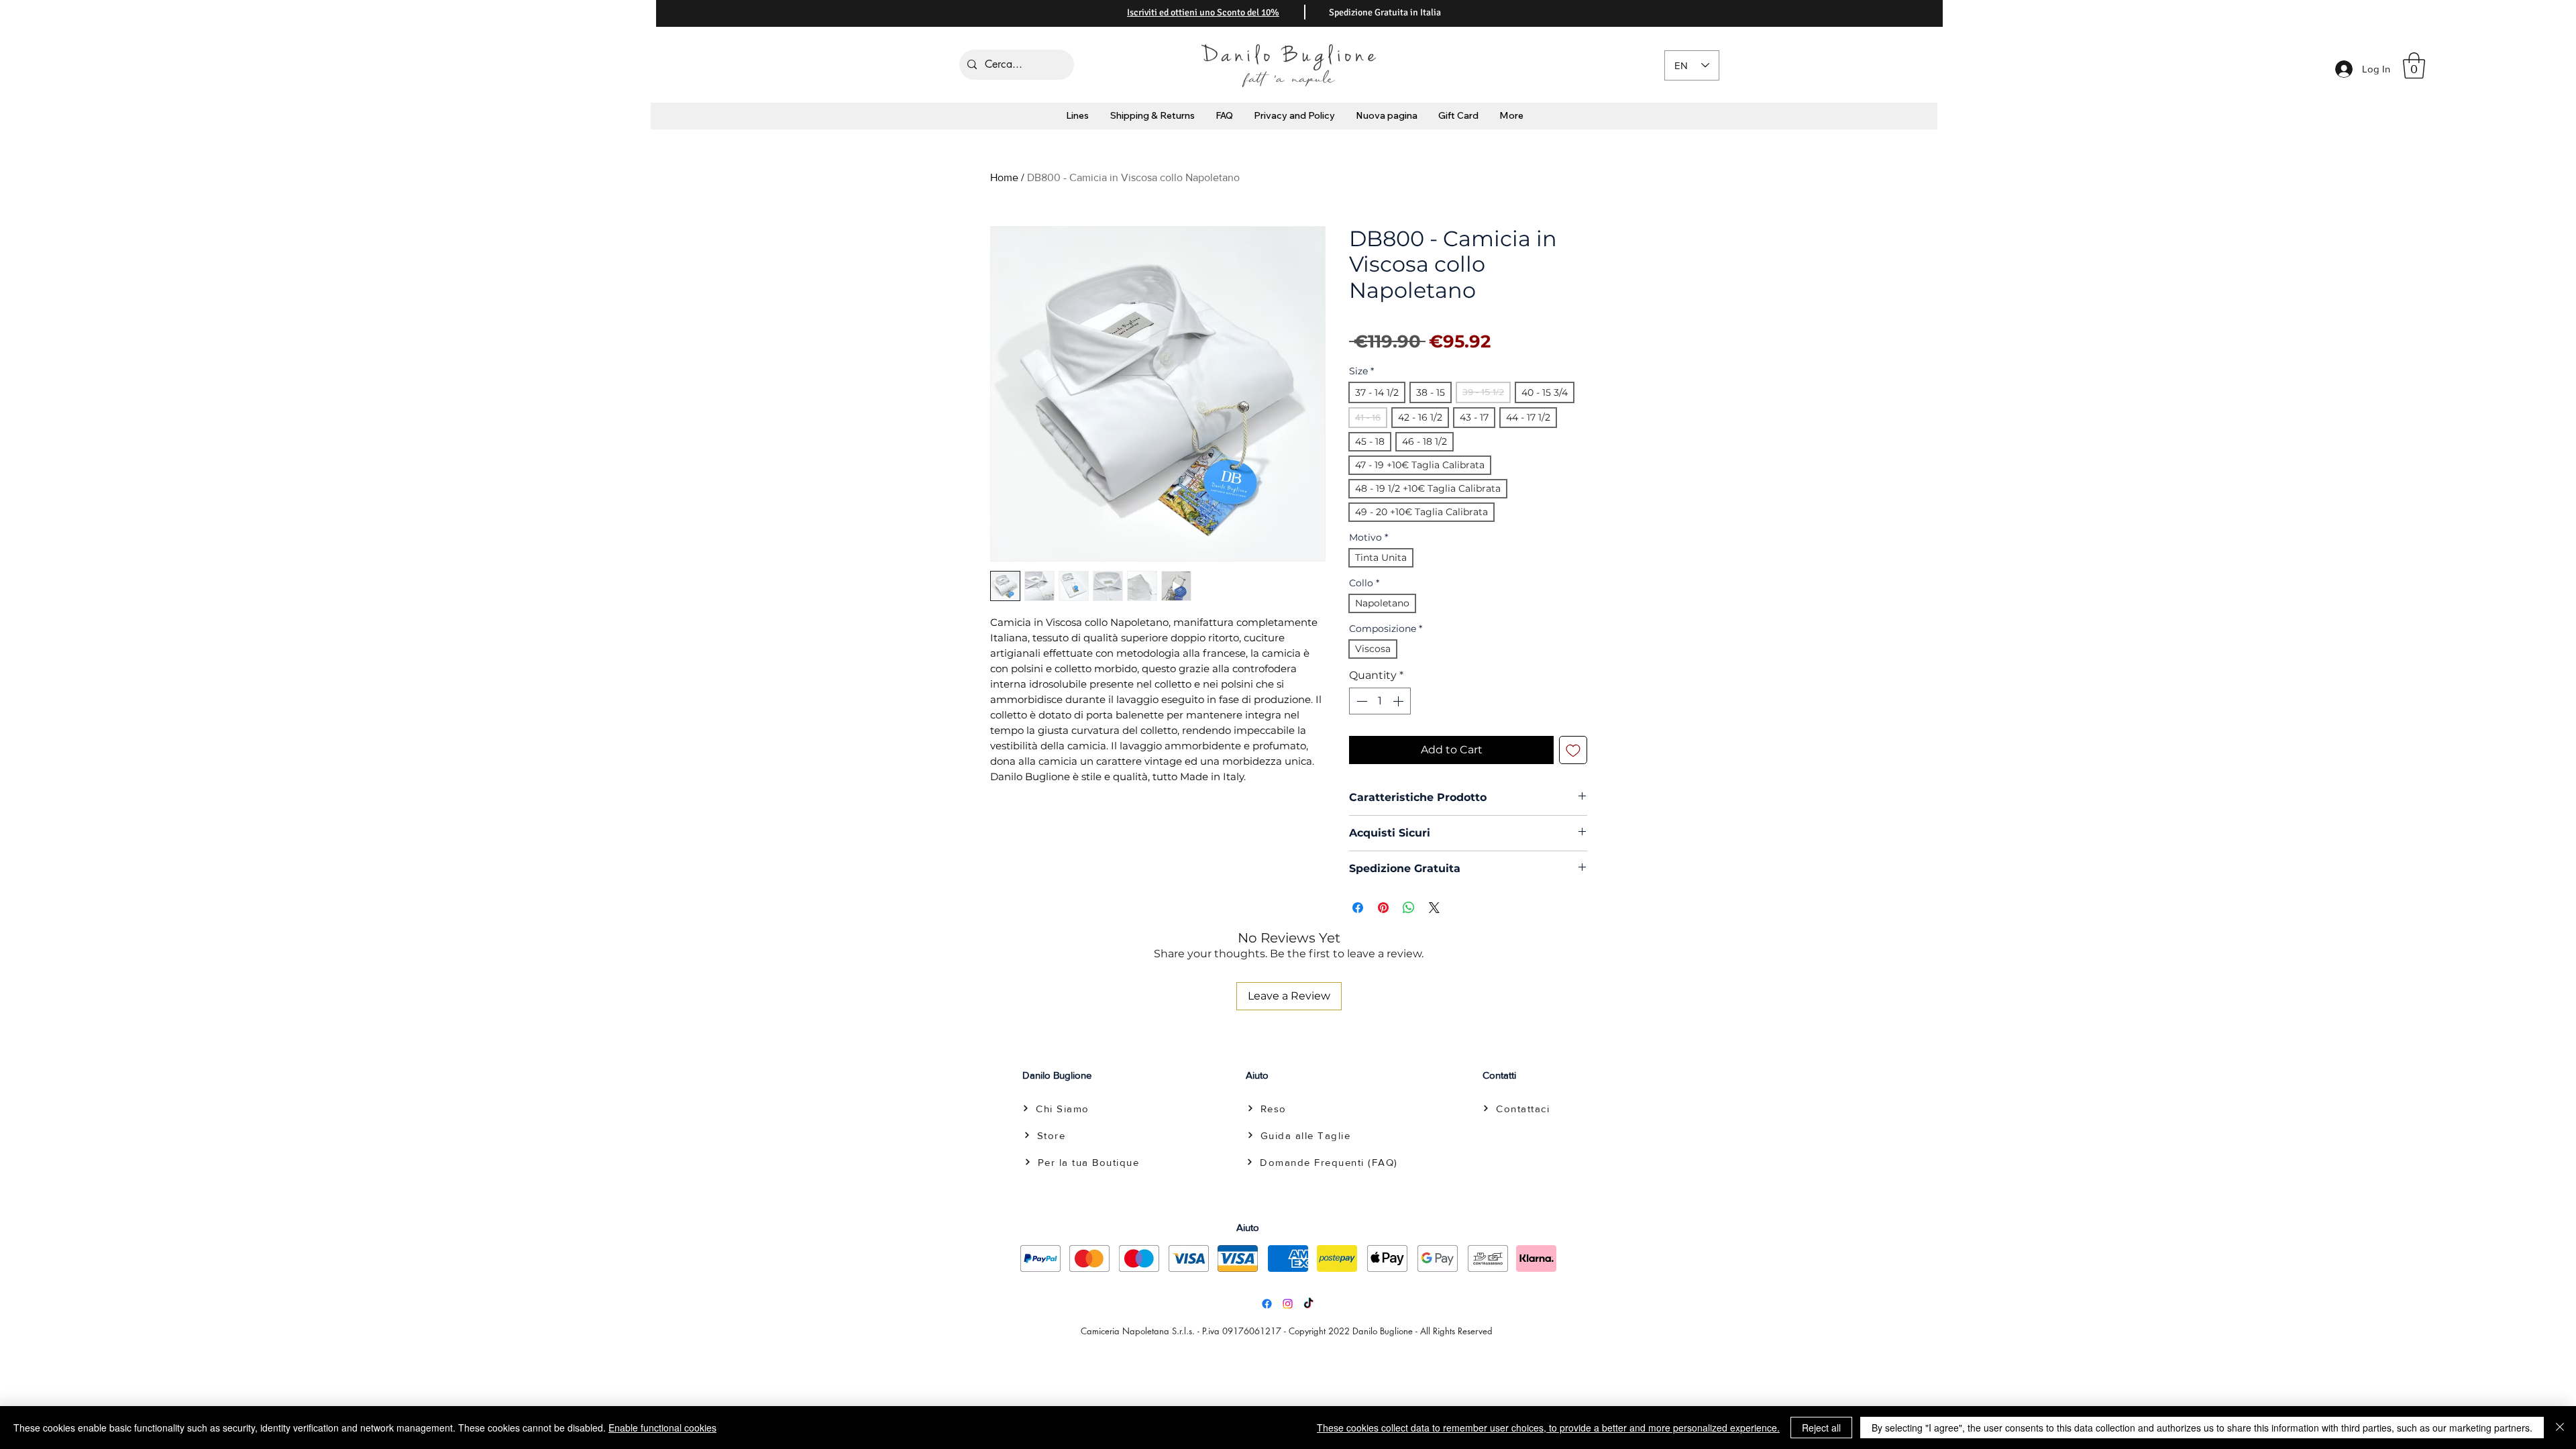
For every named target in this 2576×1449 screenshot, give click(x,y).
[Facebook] (1267, 1304)
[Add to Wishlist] (1573, 750)
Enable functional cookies (662, 1428)
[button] (2414, 65)
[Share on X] (1434, 908)
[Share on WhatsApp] (1409, 908)
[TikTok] (1308, 1304)
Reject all (1821, 1428)
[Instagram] (1288, 1304)
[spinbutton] (1380, 701)
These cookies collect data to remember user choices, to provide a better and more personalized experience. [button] (1548, 1428)
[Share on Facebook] (1358, 908)
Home (1004, 177)
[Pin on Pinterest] (1383, 908)
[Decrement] (1360, 701)
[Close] (2560, 1428)
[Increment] (1399, 701)
